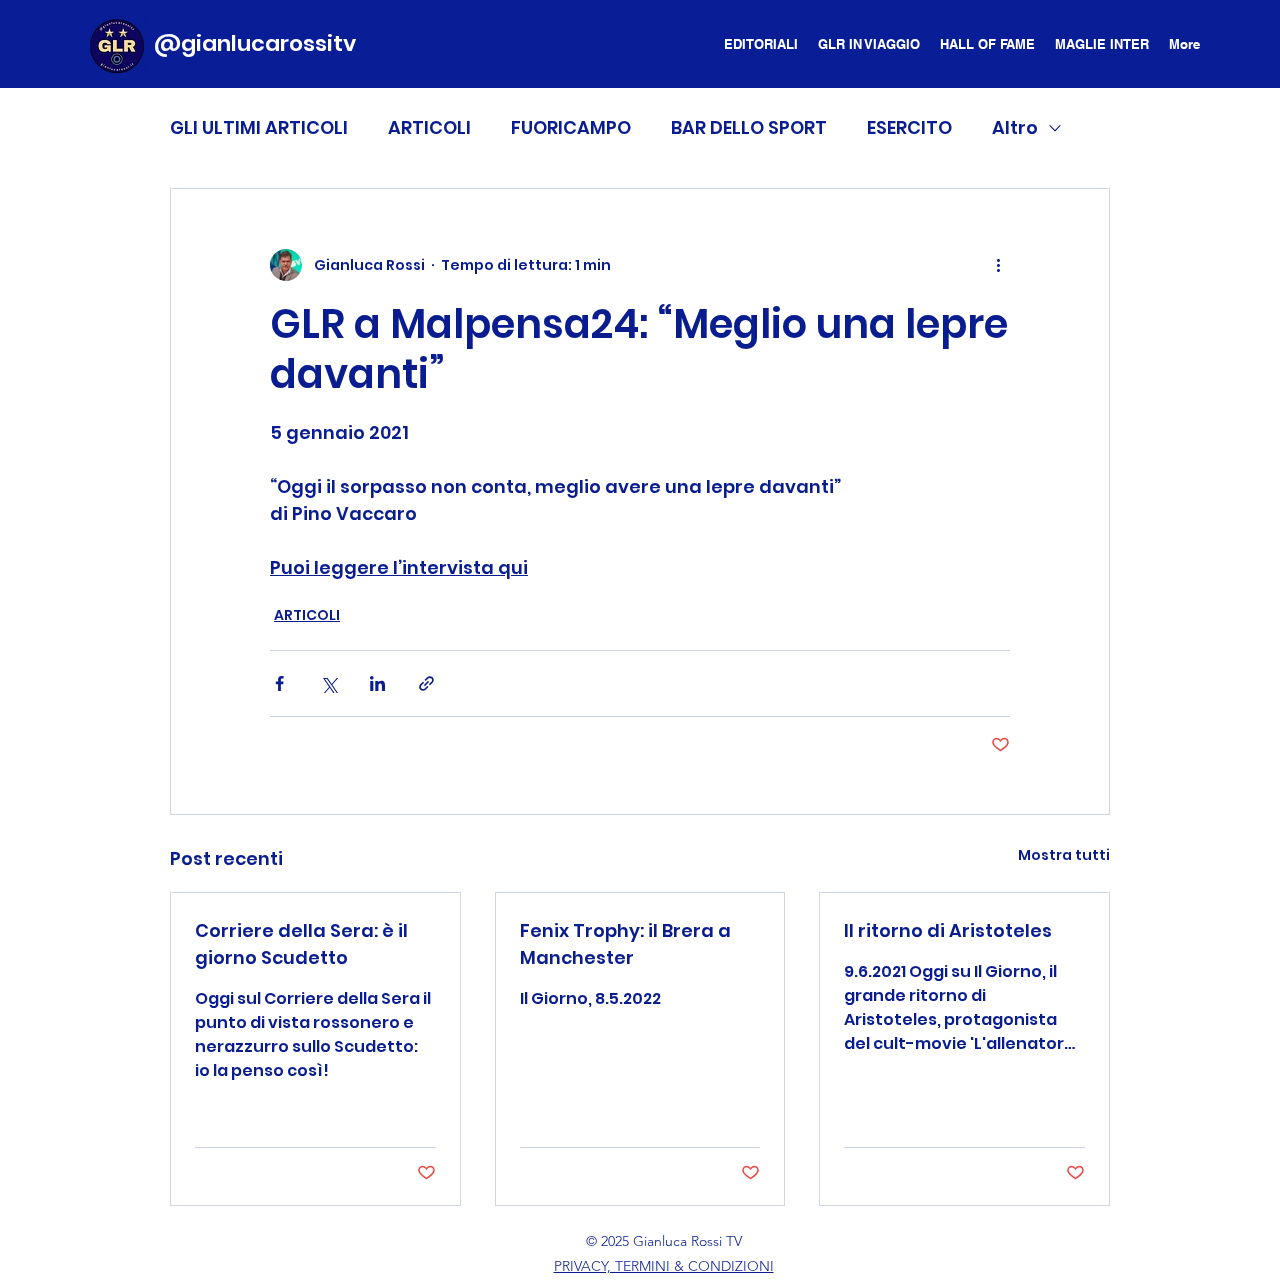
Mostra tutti (1064, 855)
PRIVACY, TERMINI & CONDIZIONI (664, 1266)
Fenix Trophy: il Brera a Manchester (625, 944)
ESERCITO (909, 127)
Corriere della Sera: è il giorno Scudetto (301, 944)
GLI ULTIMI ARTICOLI (259, 127)
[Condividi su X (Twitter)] (328, 683)
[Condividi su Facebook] (279, 683)
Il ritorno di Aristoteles (948, 930)
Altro (1015, 127)
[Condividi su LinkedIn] (377, 683)
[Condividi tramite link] (426, 683)
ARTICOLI (429, 127)
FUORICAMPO (571, 127)
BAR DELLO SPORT (749, 127)
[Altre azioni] (998, 265)
